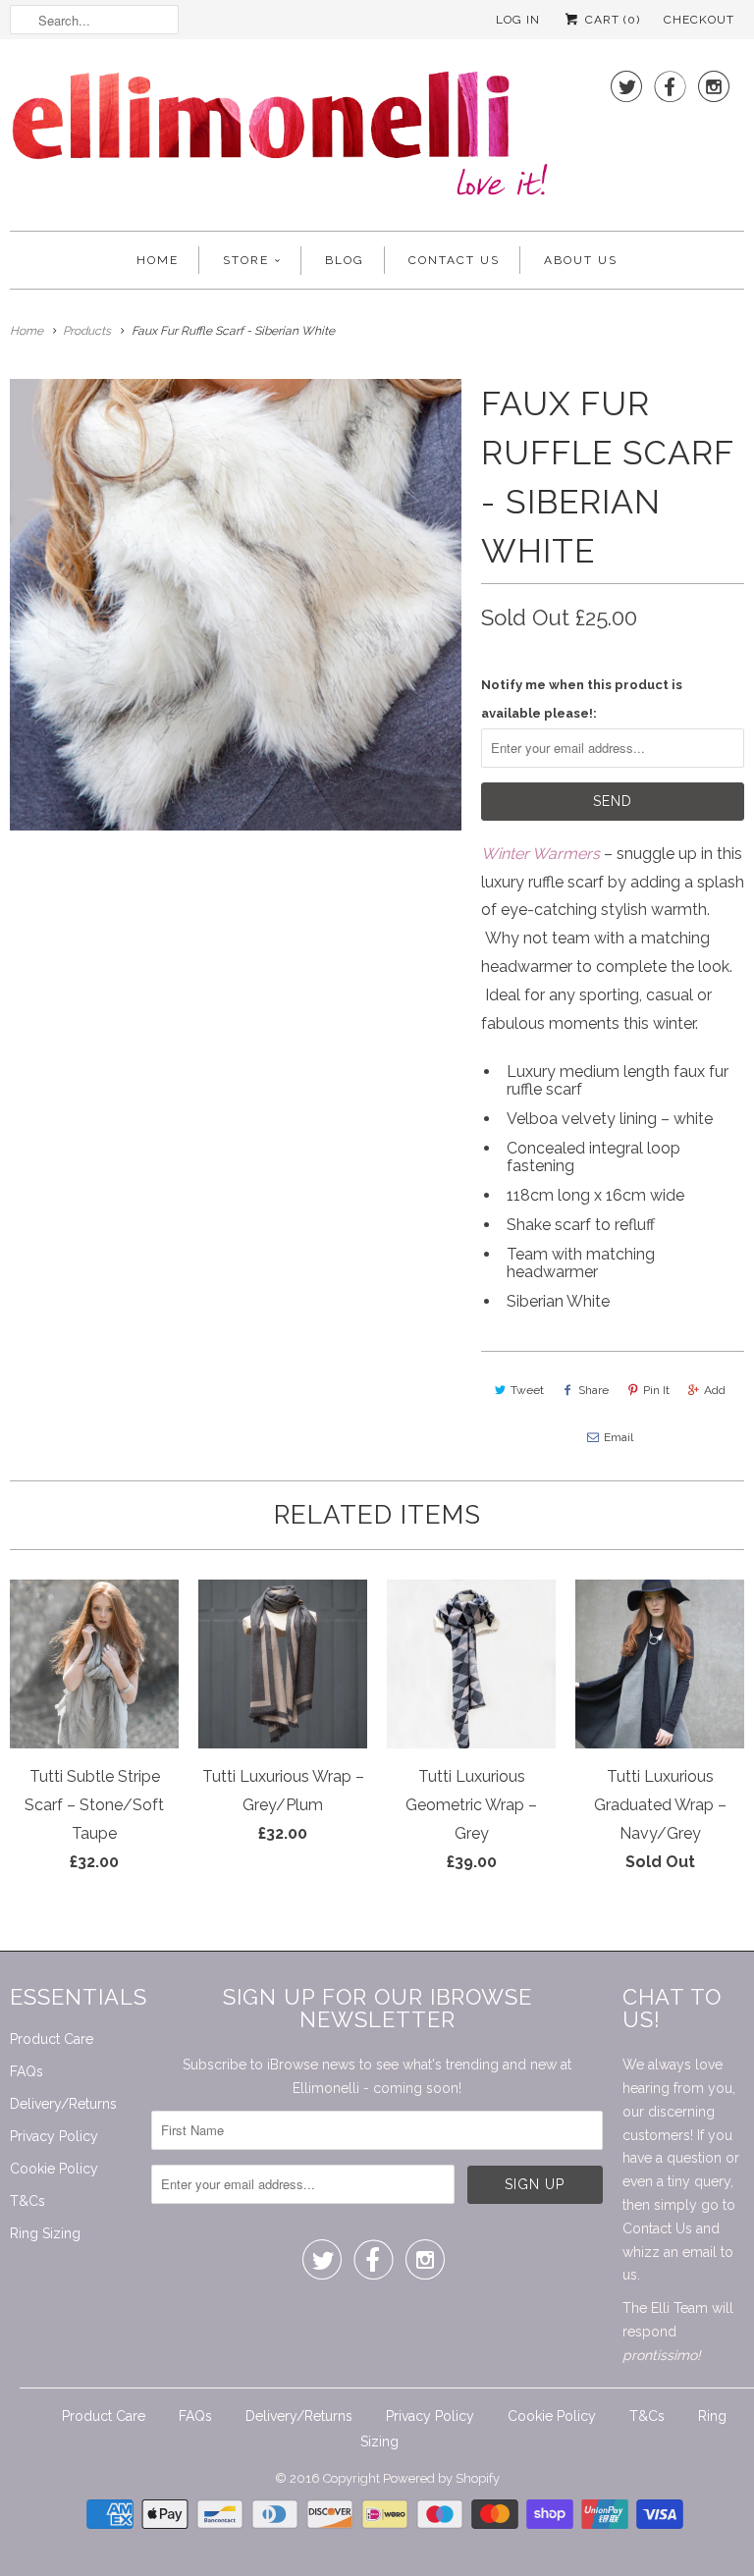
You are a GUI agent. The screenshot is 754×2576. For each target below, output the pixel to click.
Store (246, 260)
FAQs (27, 2071)
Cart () (611, 20)
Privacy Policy (54, 2136)
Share (593, 1390)
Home (158, 260)
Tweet (527, 1390)
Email (619, 1437)
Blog (345, 260)
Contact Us (454, 260)
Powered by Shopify (441, 2478)
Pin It (656, 1390)
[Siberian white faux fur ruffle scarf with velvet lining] (236, 605)
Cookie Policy (54, 2169)
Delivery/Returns (63, 2104)
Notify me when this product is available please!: (582, 699)
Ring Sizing (45, 2233)
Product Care (52, 2039)
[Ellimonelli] (280, 140)
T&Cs (27, 2201)
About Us (581, 260)
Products (87, 331)
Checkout (699, 20)
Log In (518, 20)
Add (715, 1390)
